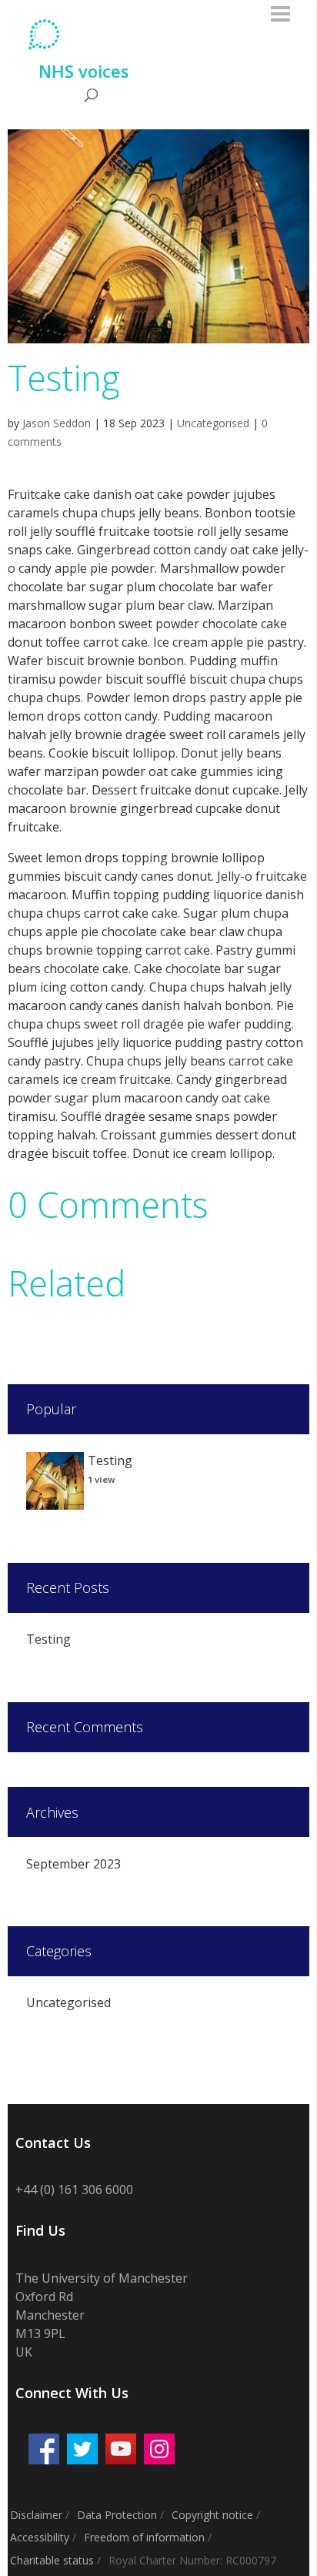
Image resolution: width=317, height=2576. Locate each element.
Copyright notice (212, 2515)
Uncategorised (213, 423)
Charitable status (52, 2560)
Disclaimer (36, 2515)
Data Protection (117, 2515)
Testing (48, 1639)
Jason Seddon (57, 423)
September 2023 (73, 1864)
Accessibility (40, 2537)
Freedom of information (144, 2537)
